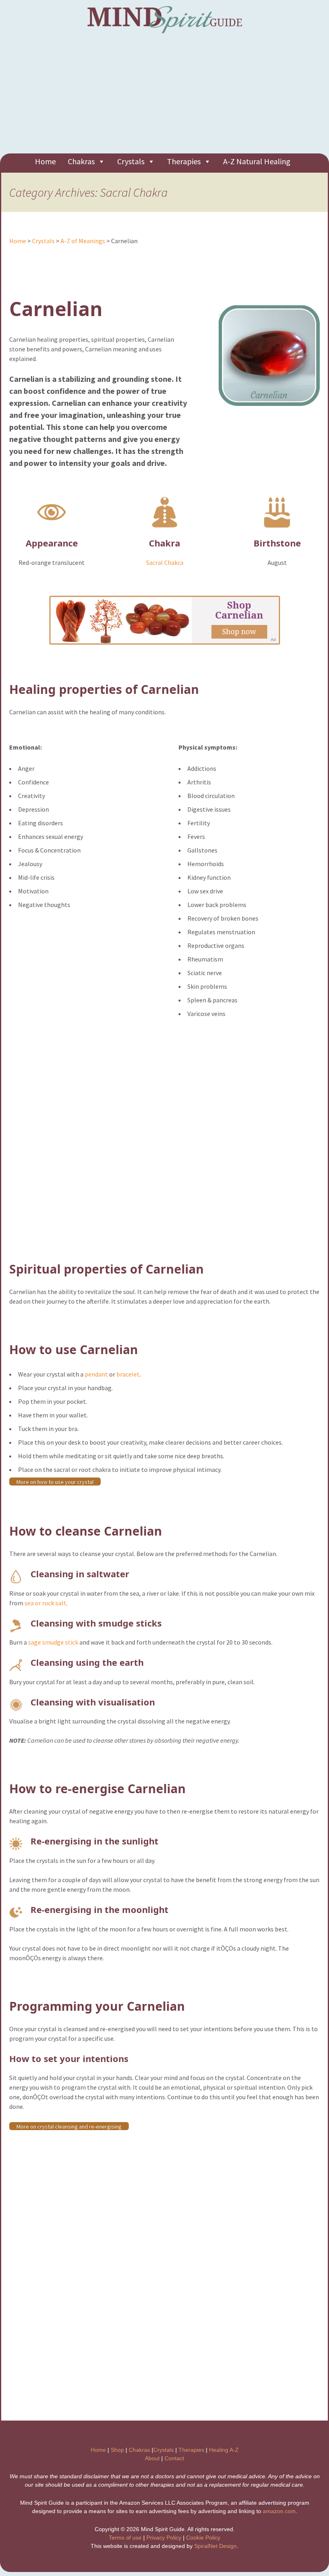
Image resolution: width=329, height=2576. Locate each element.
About (152, 2458)
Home (45, 161)
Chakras (81, 161)
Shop (117, 2450)
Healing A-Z (224, 2450)
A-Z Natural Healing (257, 161)
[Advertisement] (164, 97)
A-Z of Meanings (83, 241)
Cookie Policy (203, 2538)
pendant (96, 1374)
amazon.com (279, 2511)
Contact (174, 2458)
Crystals (131, 161)
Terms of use (125, 2538)
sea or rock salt (45, 1603)
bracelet (128, 1374)
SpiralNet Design (215, 2546)
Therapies (184, 161)
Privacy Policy (164, 2538)
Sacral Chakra (165, 562)
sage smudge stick (53, 1642)
